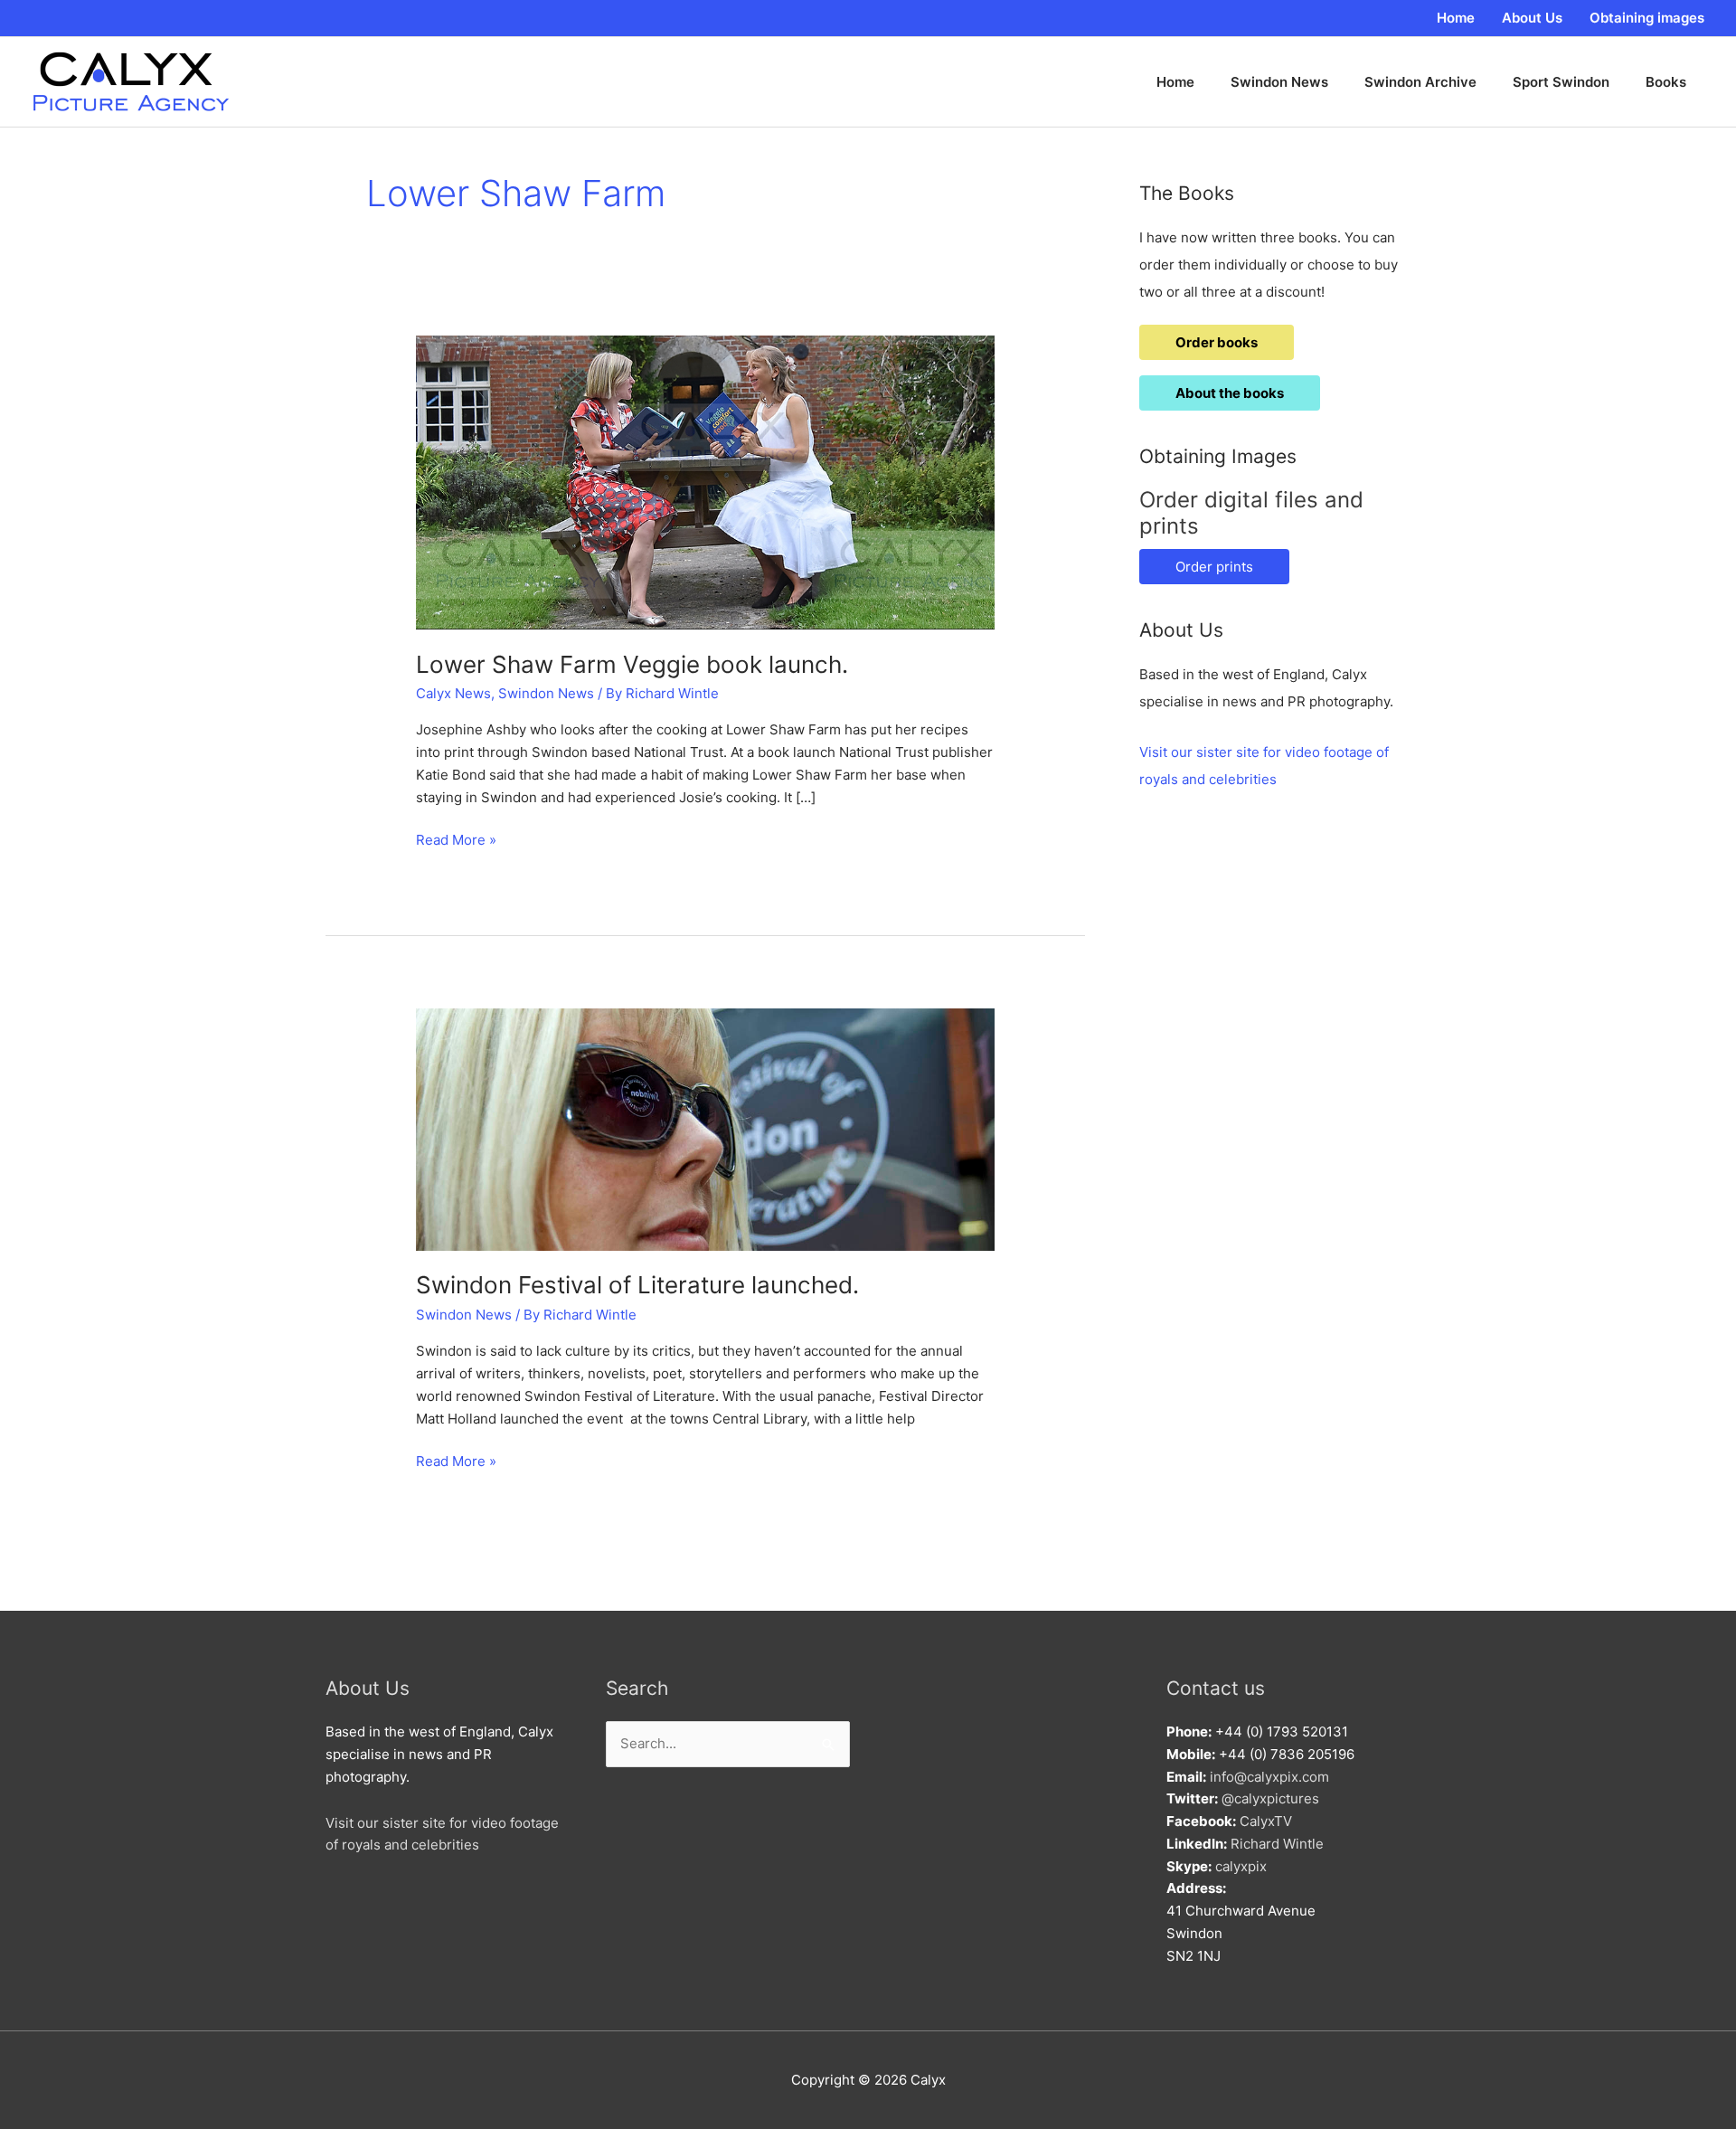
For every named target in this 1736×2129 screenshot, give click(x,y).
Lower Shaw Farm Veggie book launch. (632, 664)
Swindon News (546, 693)
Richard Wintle (1277, 1844)
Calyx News (453, 693)
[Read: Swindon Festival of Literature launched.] (705, 1128)
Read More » (456, 841)
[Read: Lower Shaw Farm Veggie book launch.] (705, 482)
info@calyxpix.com (1269, 1777)
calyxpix (1241, 1866)
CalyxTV (1266, 1821)
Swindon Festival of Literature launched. (637, 1285)
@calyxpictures (1270, 1798)
